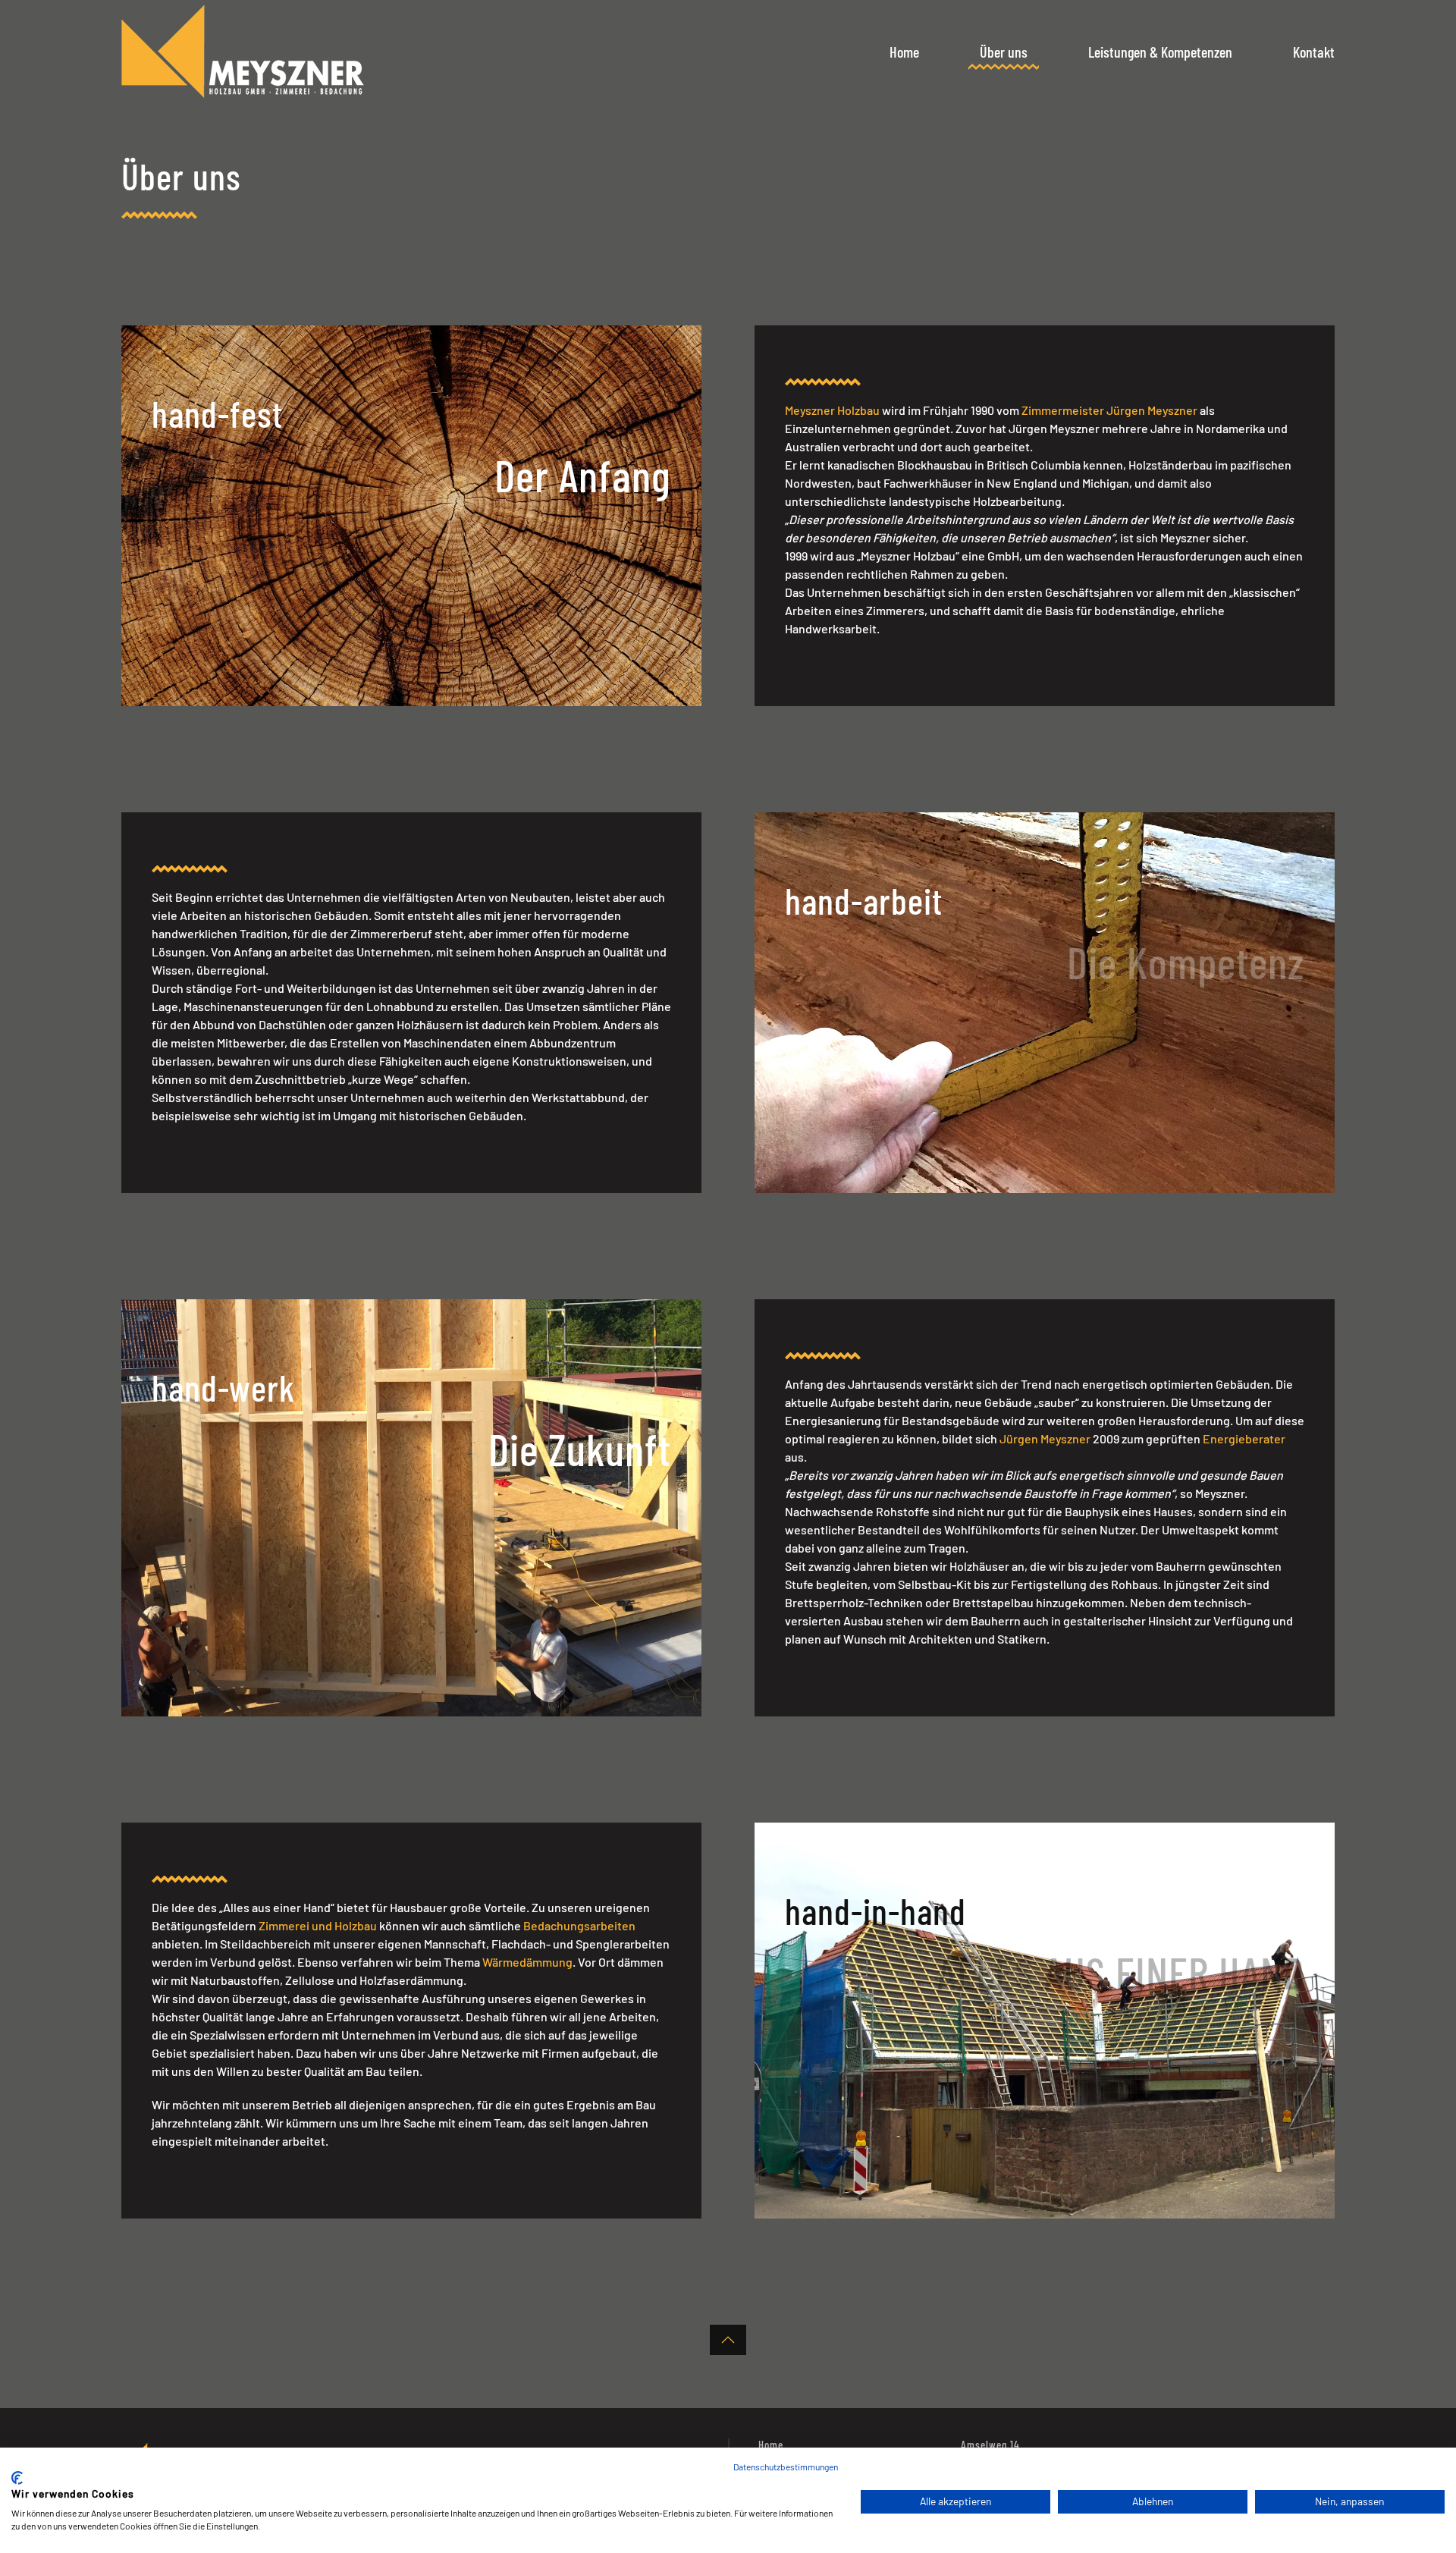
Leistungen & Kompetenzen (1160, 52)
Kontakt (1314, 52)
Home (904, 52)
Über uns (1004, 52)
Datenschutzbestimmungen (786, 2467)
